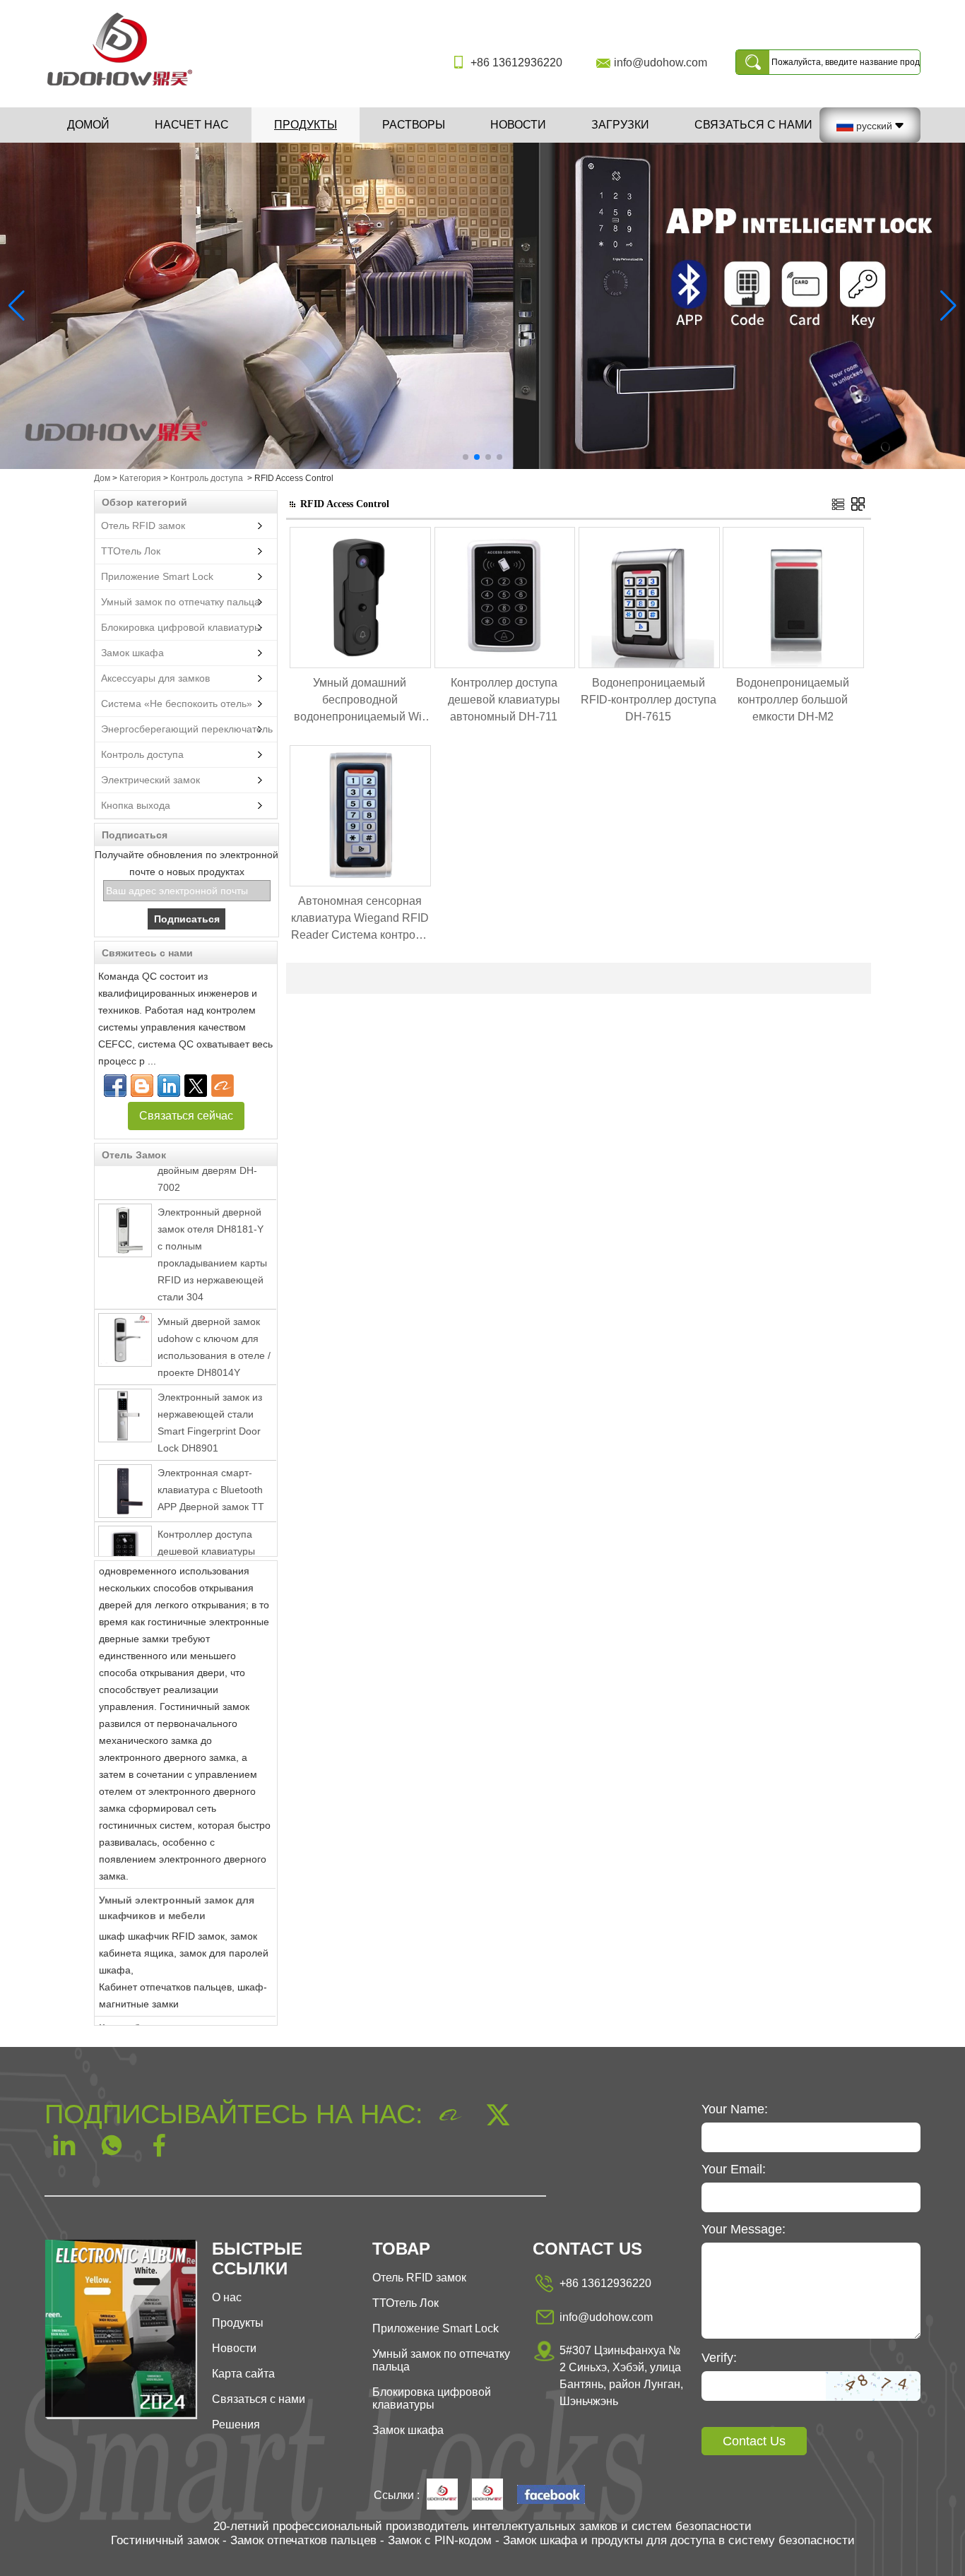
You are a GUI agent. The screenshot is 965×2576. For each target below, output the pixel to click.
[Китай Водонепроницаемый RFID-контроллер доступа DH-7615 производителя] (649, 665)
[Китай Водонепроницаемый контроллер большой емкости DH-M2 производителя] (793, 665)
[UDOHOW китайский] (551, 2496)
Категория (140, 478)
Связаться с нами (753, 125)
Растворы (414, 125)
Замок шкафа (132, 653)
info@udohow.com (661, 63)
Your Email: (734, 2169)
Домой (88, 125)
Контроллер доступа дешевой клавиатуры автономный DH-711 (206, 1529)
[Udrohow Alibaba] (487, 2495)
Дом (102, 478)
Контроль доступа (207, 478)
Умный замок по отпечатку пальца (180, 602)
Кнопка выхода (136, 805)
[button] (466, 457)
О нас (227, 2297)
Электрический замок (150, 780)
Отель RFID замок (143, 526)
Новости (518, 125)
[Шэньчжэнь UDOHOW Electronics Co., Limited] (125, 87)
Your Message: (744, 2229)
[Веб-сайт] (196, 1086)
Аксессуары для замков (155, 678)
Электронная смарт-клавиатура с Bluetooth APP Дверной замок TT (211, 1467)
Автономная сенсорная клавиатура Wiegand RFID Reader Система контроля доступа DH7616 (360, 919)
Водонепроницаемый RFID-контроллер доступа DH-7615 (649, 700)
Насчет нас (192, 125)
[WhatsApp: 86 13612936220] (142, 1086)
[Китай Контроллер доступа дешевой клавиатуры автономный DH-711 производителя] (125, 1530)
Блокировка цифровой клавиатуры (181, 627)
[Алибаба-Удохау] (223, 1086)
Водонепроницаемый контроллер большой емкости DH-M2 (793, 700)
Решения (236, 2424)
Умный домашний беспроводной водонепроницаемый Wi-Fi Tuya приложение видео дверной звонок (360, 701)
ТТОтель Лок (131, 551)
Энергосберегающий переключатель (187, 729)
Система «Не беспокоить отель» (177, 704)
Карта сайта (243, 2374)
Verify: (719, 2358)
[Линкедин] (169, 1086)
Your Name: (735, 2109)
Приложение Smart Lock (157, 576)
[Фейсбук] (115, 1086)
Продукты (306, 125)
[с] (482, 306)
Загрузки (620, 125)
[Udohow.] (442, 2495)
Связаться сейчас (186, 1116)
